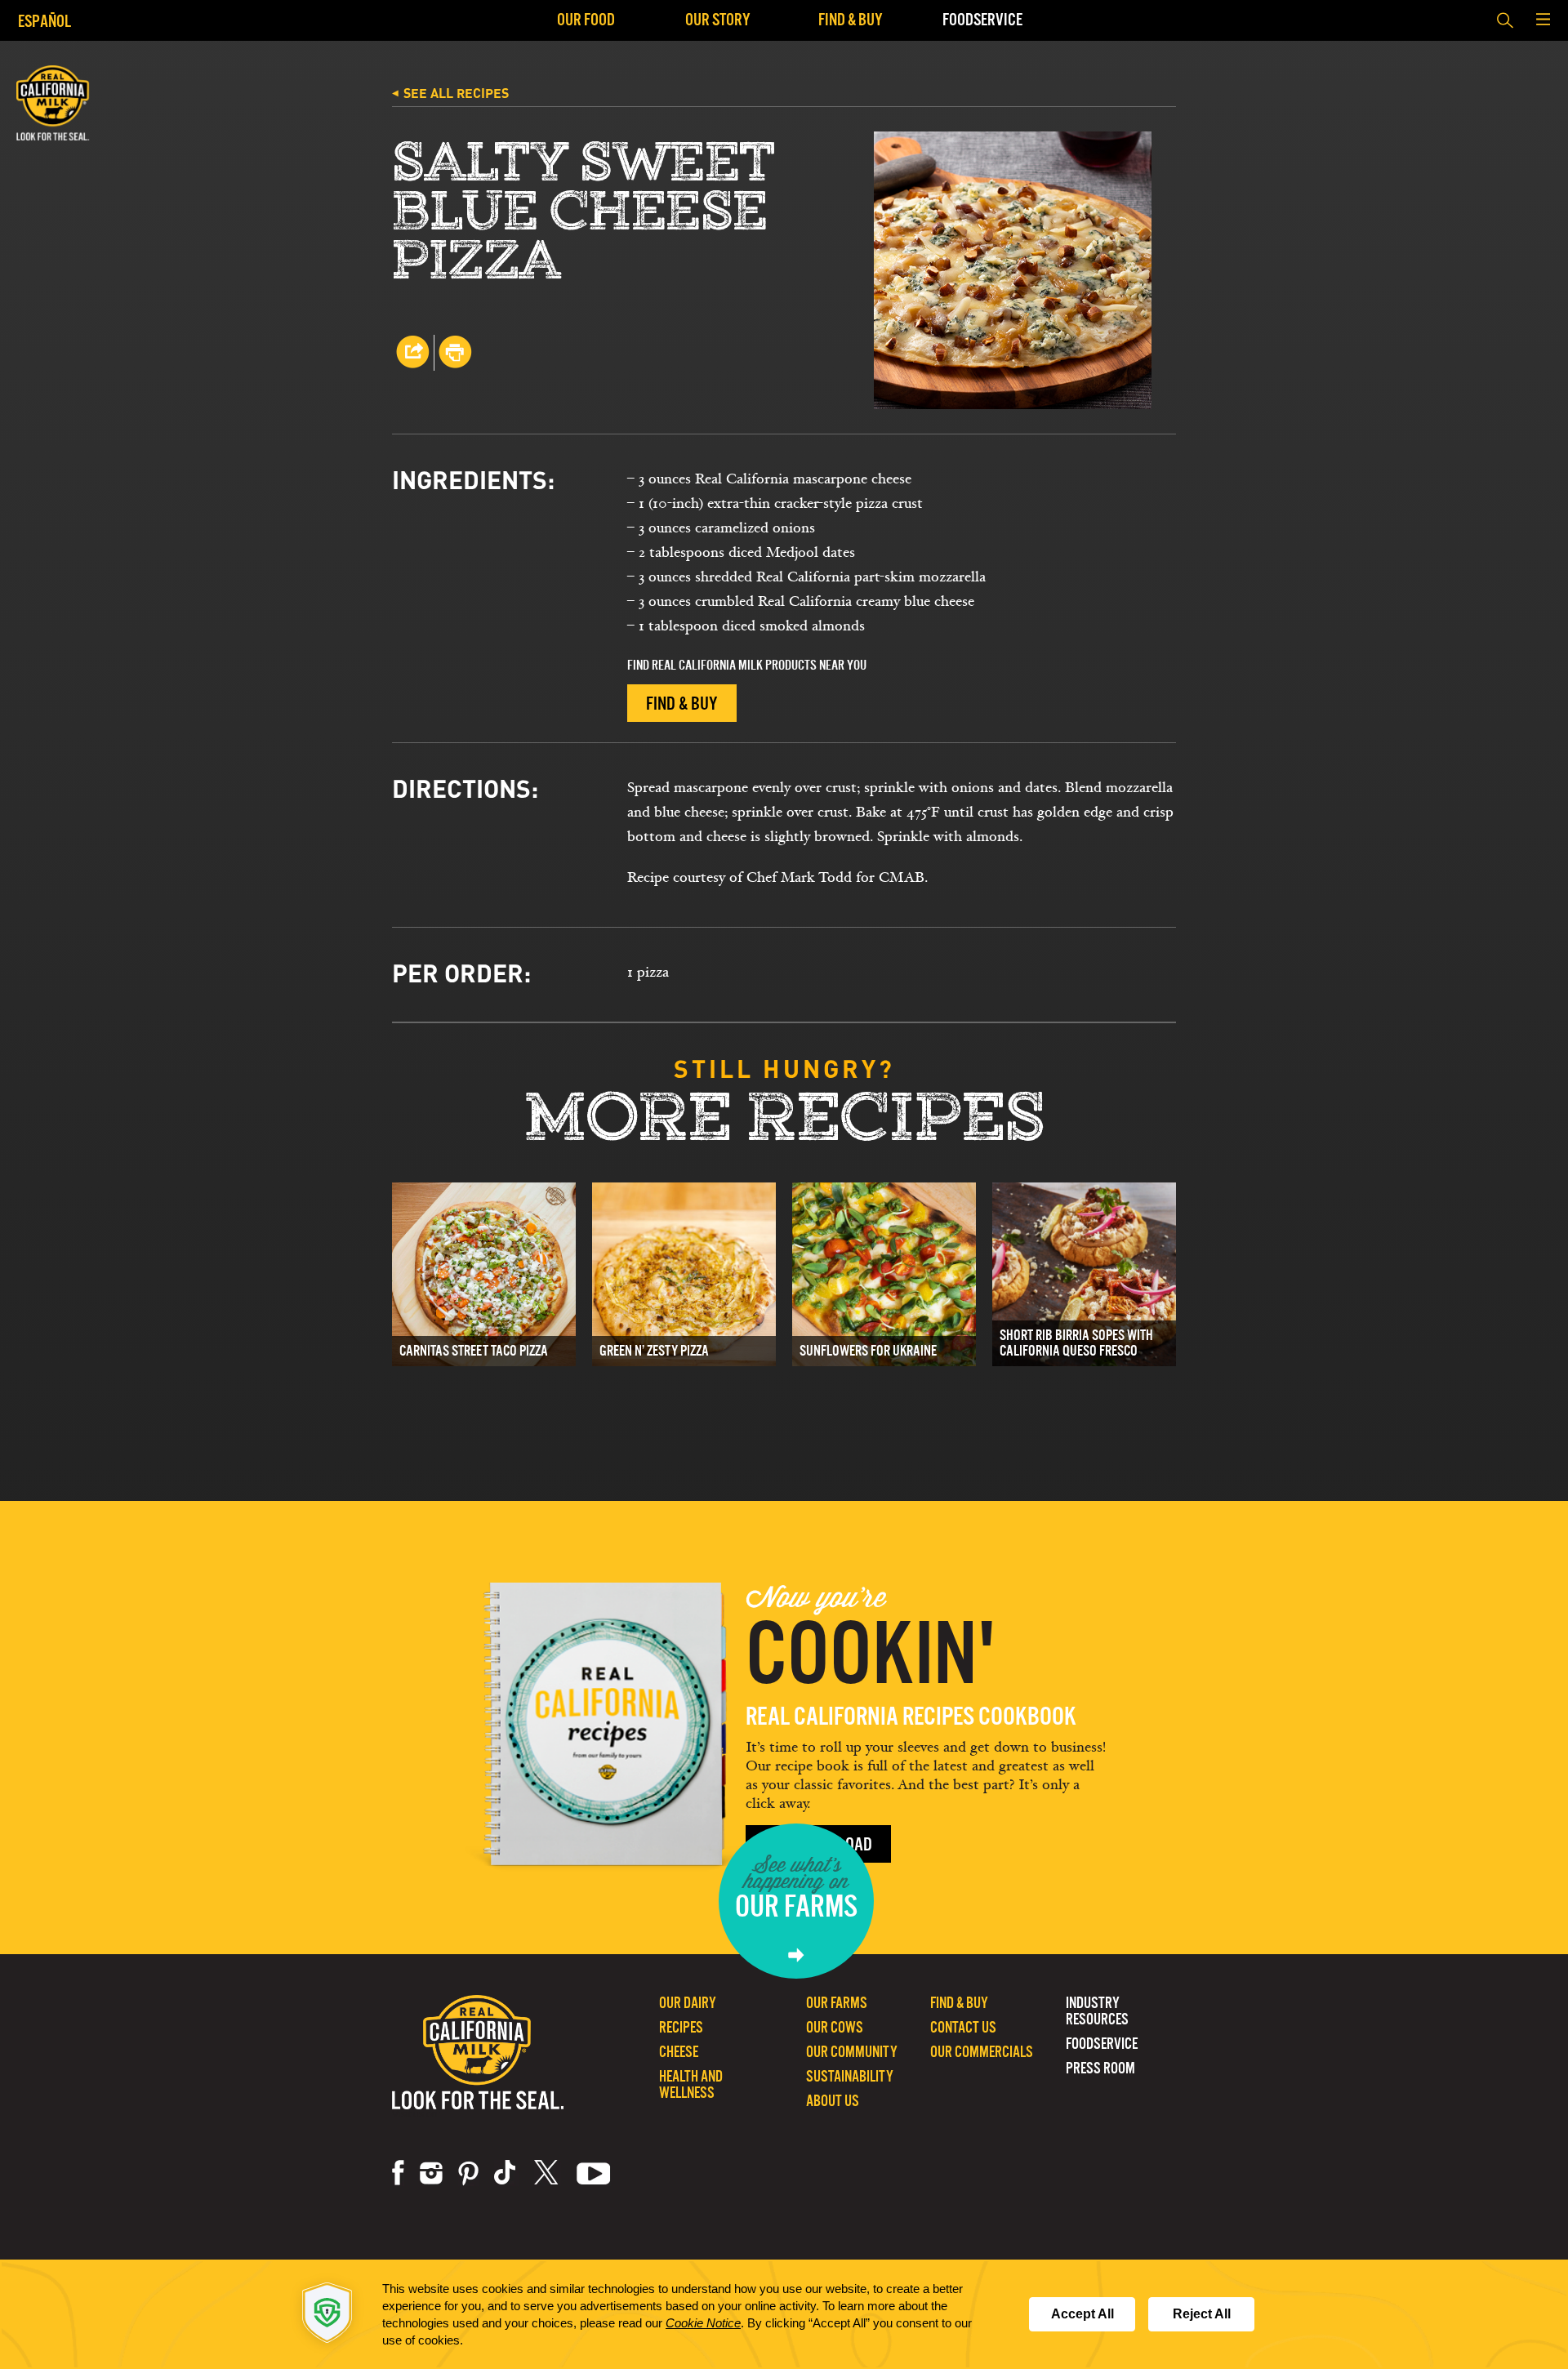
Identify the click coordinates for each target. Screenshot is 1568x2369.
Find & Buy (851, 19)
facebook (398, 2173)
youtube (594, 2173)
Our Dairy (688, 2003)
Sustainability (850, 2076)
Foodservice (982, 19)
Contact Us (963, 2027)
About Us (833, 2101)
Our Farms (837, 2003)
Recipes (681, 2027)
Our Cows (835, 2027)
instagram (431, 2173)
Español (45, 21)
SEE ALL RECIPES (450, 93)
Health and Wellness (691, 2084)
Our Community (852, 2052)
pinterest (468, 2173)
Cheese (679, 2052)
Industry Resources (1097, 2011)
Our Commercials (982, 2052)
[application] (784, 2314)
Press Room (1100, 2068)
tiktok (506, 2173)
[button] (1543, 20)
